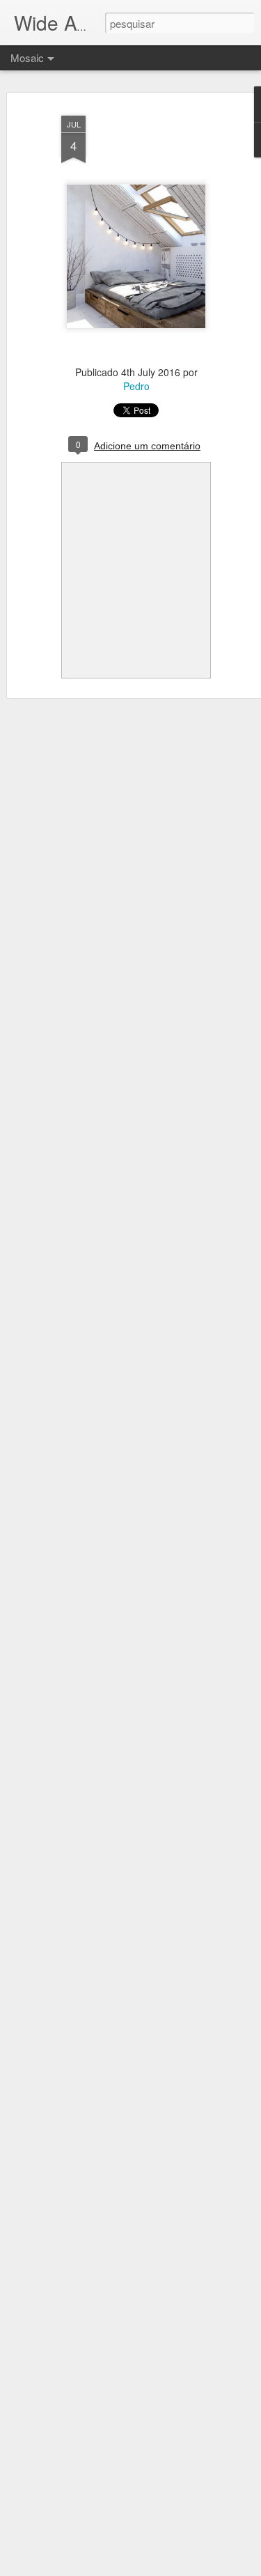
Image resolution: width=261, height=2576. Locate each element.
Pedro (136, 386)
